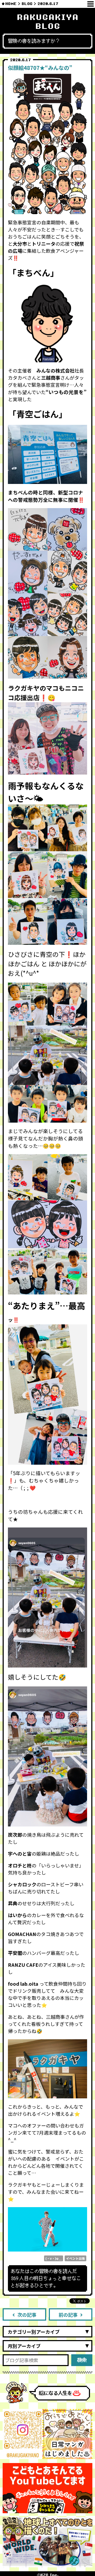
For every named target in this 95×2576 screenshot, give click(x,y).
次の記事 (27, 2315)
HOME (11, 4)
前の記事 (68, 2315)
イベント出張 (75, 2258)
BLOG (27, 4)
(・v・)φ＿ (54, 2258)
